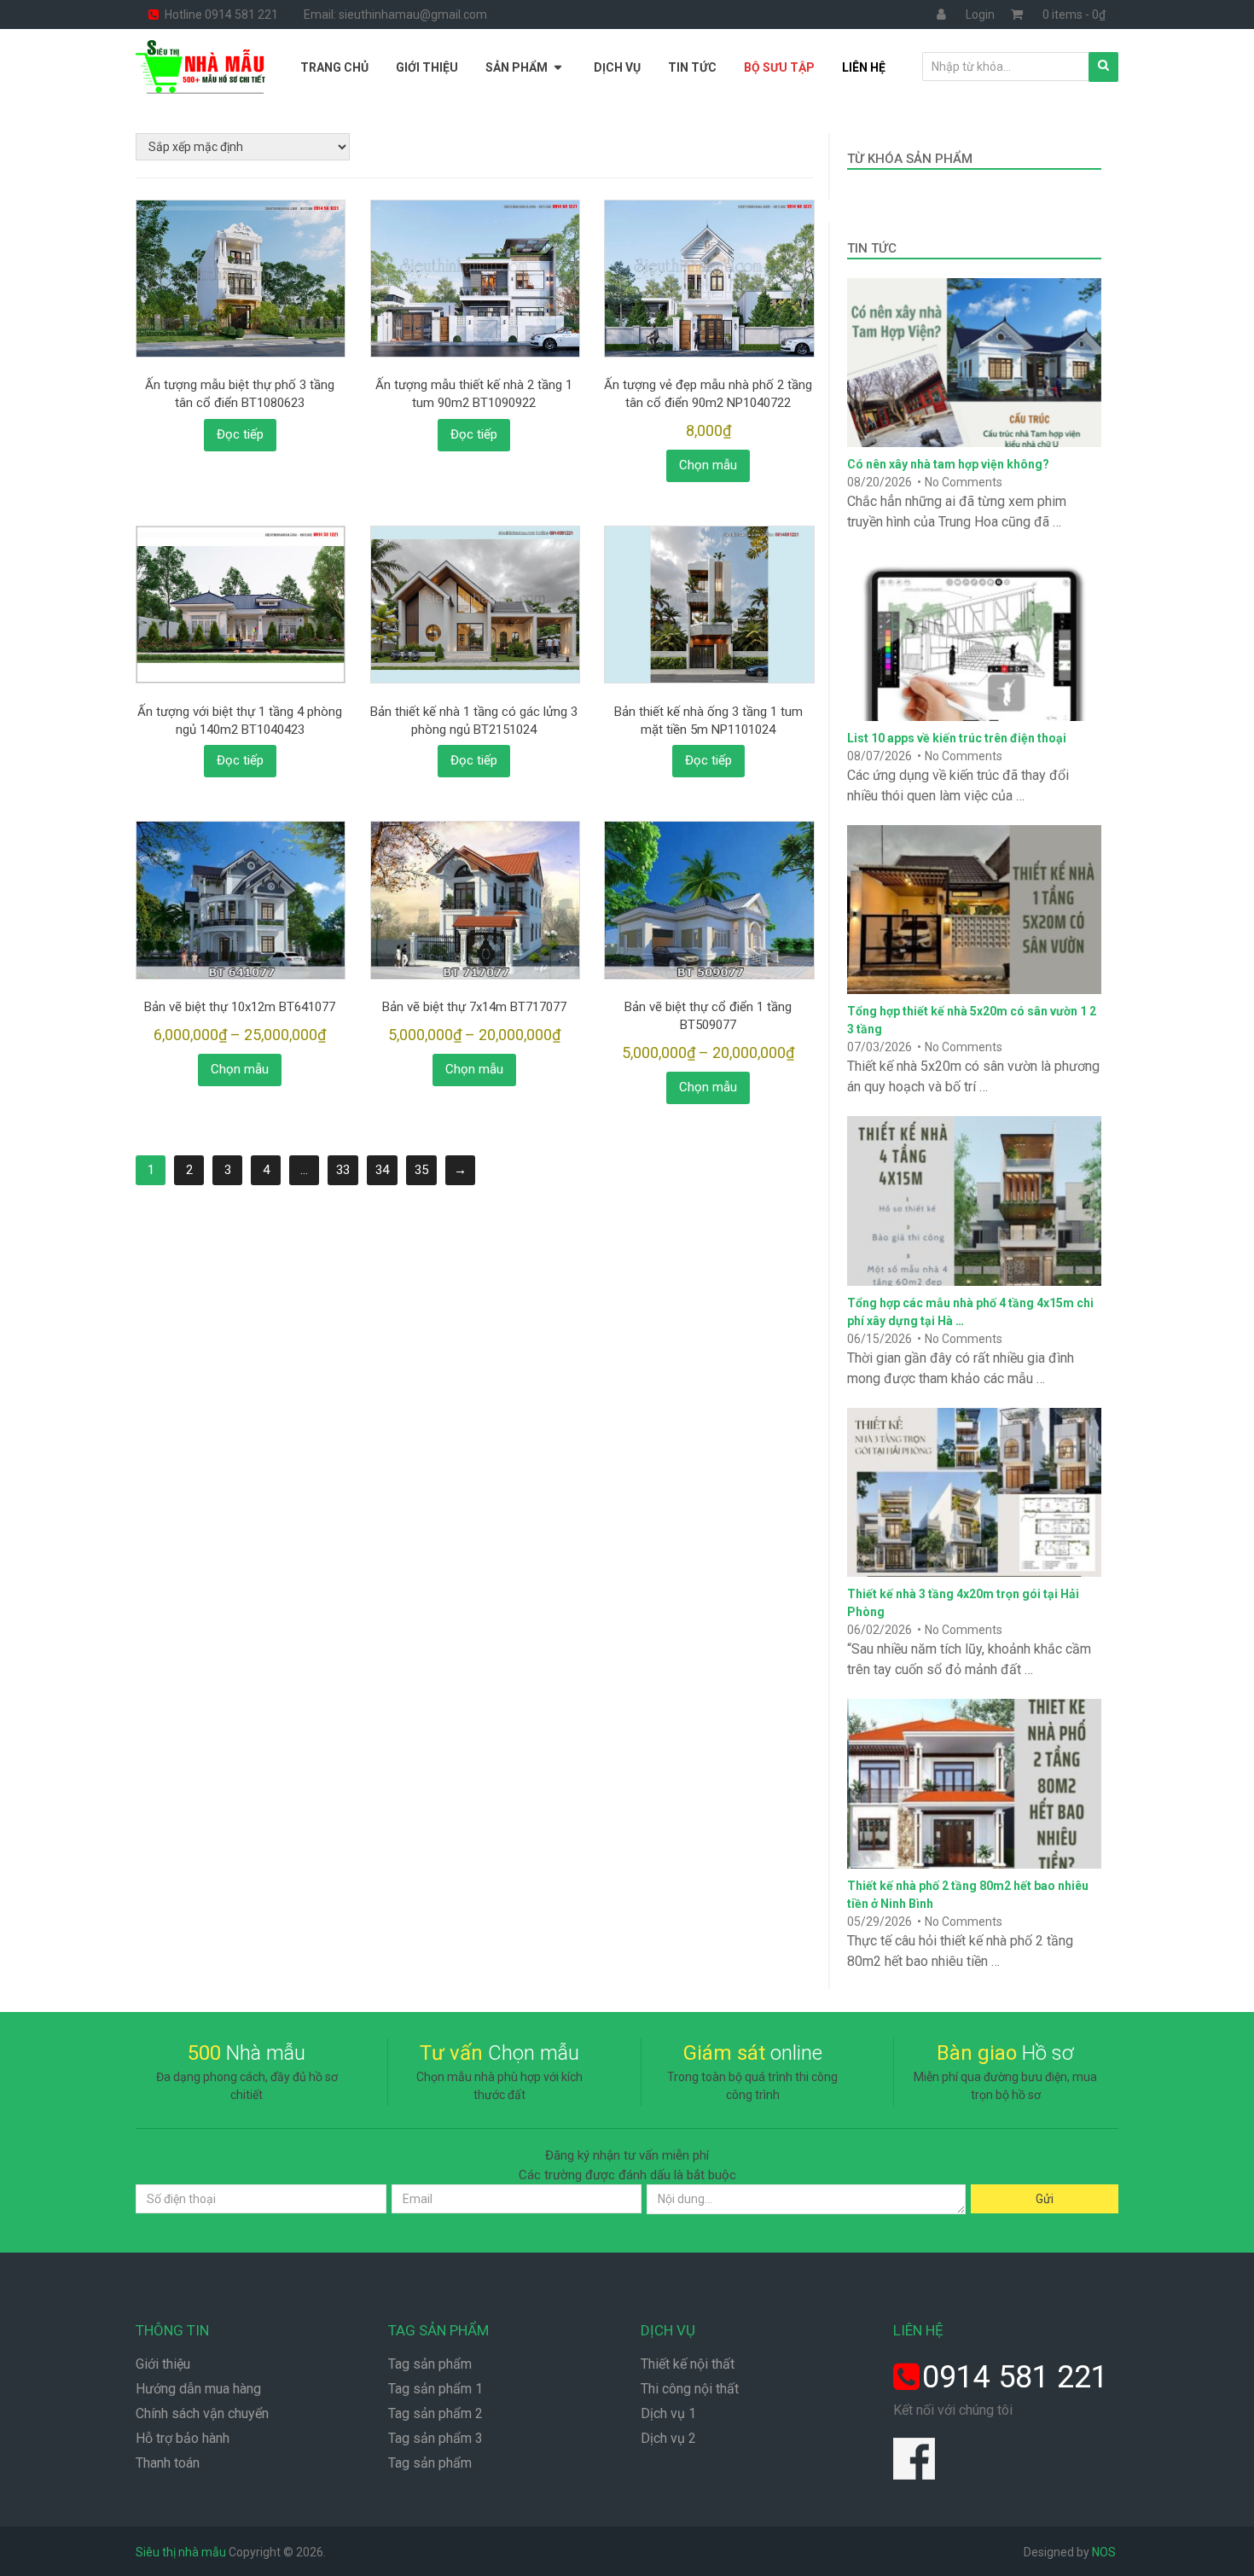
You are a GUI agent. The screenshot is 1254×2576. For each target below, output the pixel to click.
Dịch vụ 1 (668, 2413)
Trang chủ (334, 67)
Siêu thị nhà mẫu (181, 2552)
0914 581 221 (1015, 2377)
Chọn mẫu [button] (708, 465)
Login (980, 15)
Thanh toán (168, 2463)
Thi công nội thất (690, 2389)
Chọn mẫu (240, 1069)
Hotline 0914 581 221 (220, 15)
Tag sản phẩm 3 (435, 2438)
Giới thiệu (427, 67)
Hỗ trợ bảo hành (183, 2438)
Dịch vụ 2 (668, 2438)
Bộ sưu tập (779, 67)
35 (421, 1170)
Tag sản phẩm (430, 2364)
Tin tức (692, 67)
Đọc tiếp (240, 434)
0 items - (1074, 15)
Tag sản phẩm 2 (435, 2413)
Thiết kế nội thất (688, 2364)
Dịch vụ (617, 67)
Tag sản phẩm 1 (435, 2389)
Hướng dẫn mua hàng (198, 2389)
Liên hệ (864, 67)
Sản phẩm (517, 67)
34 (382, 1170)
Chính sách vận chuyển (202, 2413)
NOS (1104, 2552)
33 (343, 1170)
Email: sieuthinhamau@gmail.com (395, 15)
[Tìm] (1103, 67)
